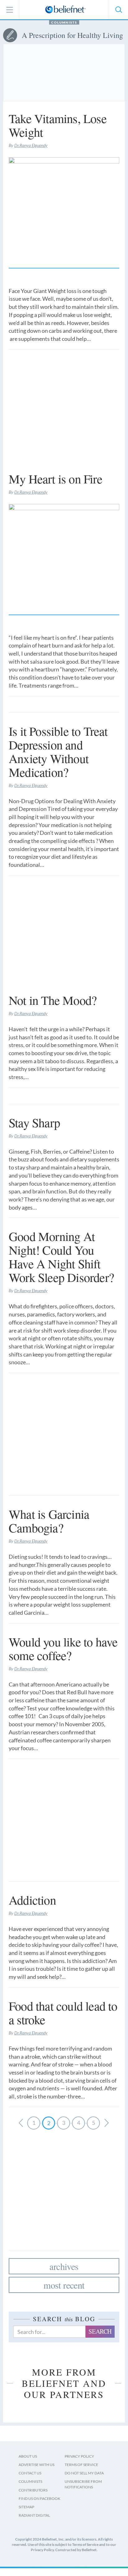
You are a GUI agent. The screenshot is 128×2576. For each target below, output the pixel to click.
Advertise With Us (37, 2465)
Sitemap (26, 2507)
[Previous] (107, 2123)
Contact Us (30, 2473)
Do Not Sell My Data (84, 2473)
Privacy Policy (79, 2456)
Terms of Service (81, 2465)
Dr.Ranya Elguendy (31, 145)
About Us (28, 2456)
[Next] (21, 2123)
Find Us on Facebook (39, 2498)
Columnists (64, 22)
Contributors (33, 2490)
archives (64, 2266)
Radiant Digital (34, 2515)
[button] (118, 10)
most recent (64, 2285)
